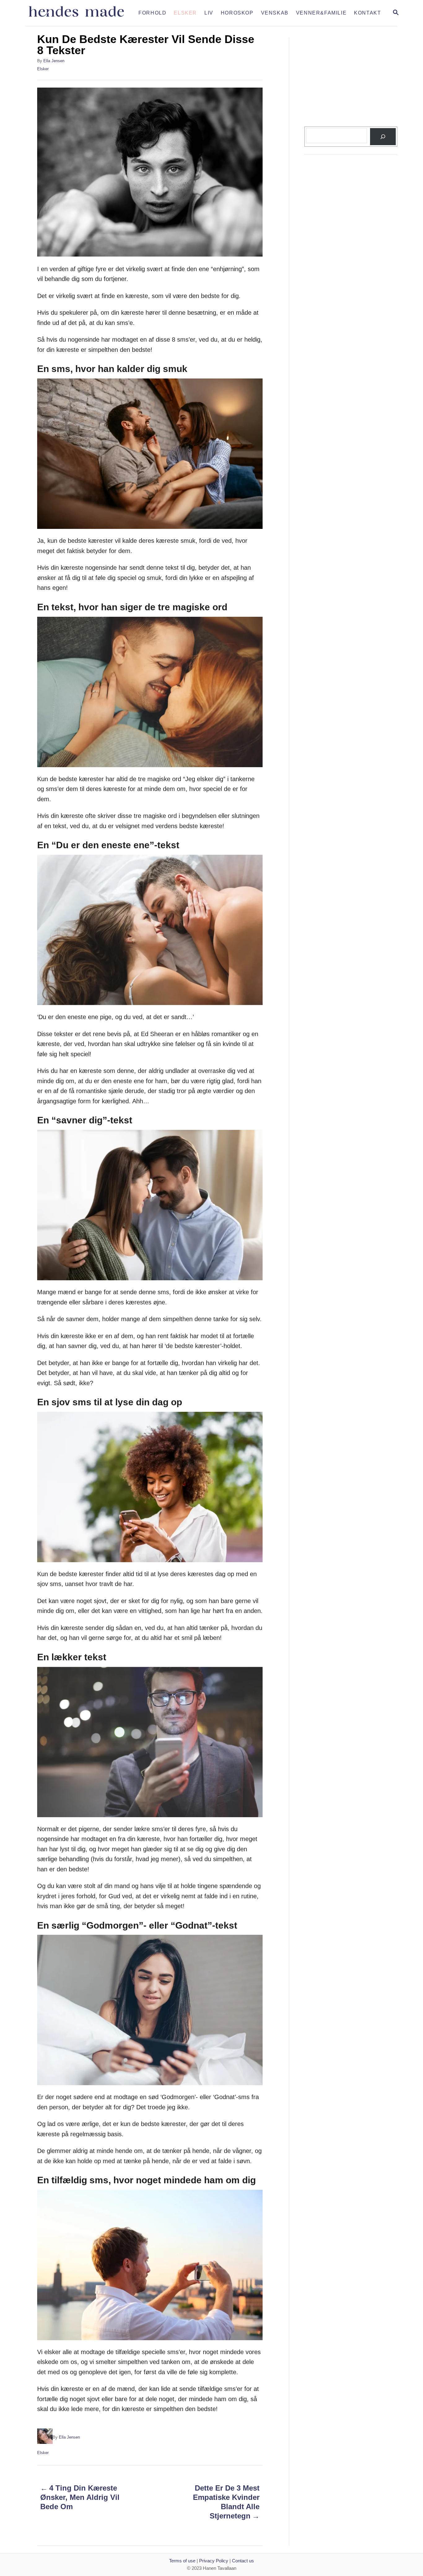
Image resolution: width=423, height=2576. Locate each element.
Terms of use (182, 2561)
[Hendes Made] (80, 13)
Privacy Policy (214, 2561)
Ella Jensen (54, 61)
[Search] (383, 137)
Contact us (243, 2561)
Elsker (43, 69)
